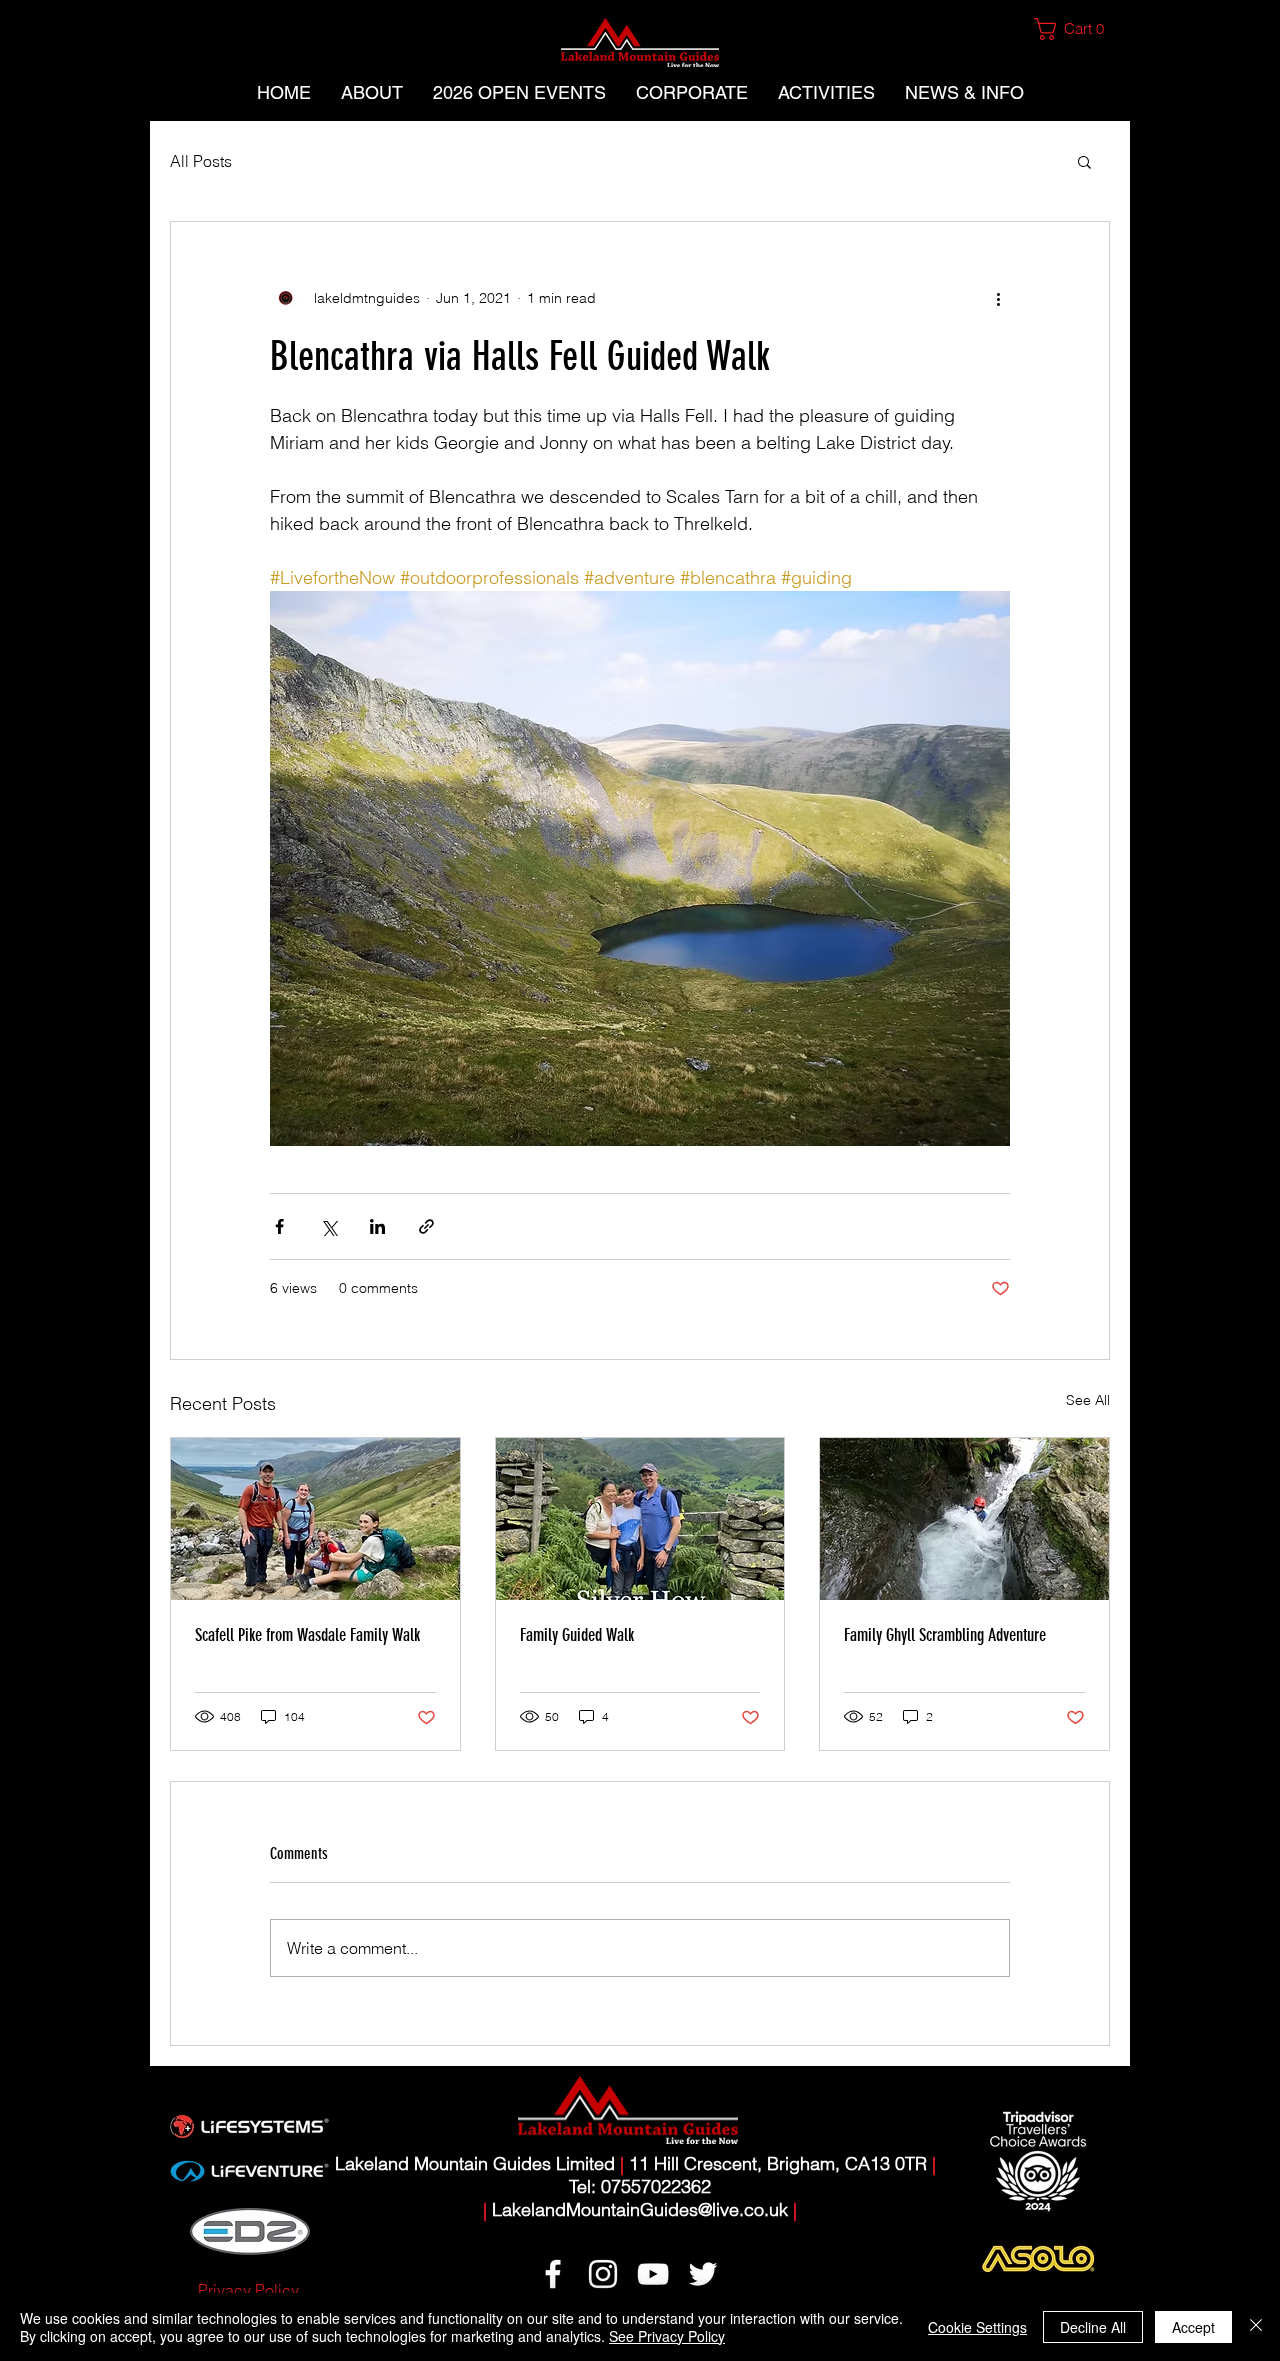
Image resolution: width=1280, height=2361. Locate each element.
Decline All (1093, 2327)
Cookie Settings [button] (977, 2327)
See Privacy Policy (667, 2336)
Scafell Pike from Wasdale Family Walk (307, 1635)
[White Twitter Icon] (703, 2274)
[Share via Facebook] (279, 1226)
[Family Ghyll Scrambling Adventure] (964, 1519)
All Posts (201, 161)
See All (1088, 1400)
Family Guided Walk (577, 1635)
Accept (1193, 2327)
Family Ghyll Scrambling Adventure (945, 1635)
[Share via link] (426, 1226)
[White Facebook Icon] (553, 2274)
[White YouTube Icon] (653, 2274)
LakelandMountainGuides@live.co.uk (640, 2209)
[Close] (1256, 2327)
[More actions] (998, 298)
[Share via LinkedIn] (377, 1226)
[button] (1077, 29)
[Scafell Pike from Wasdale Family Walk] (315, 1519)
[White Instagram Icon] (603, 2274)
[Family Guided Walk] (640, 1519)
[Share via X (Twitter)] (328, 1226)
